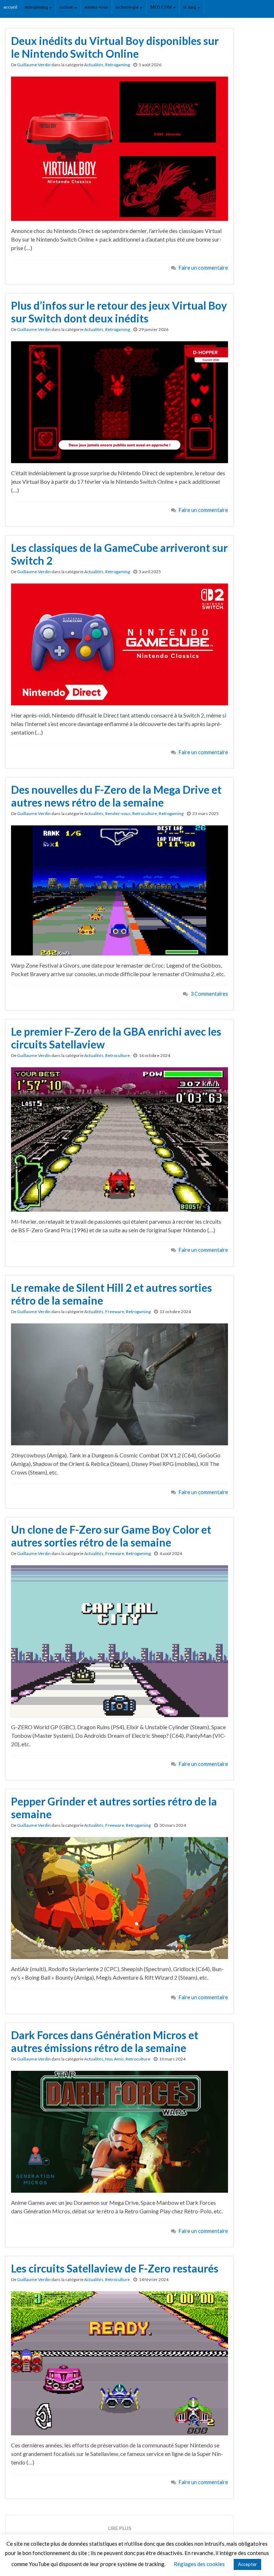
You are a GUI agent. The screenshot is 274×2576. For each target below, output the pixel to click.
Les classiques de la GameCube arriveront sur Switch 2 (119, 554)
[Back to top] (258, 2560)
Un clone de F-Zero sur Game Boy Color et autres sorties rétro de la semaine (111, 1536)
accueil (11, 7)
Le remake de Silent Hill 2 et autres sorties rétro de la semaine (111, 1294)
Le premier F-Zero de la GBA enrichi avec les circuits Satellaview (116, 1038)
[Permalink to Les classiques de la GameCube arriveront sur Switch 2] (120, 644)
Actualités (94, 65)
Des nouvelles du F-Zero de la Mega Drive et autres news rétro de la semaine (116, 796)
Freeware (115, 1312)
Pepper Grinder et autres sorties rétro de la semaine (114, 1808)
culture (67, 7)
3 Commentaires (209, 994)
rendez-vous (96, 7)
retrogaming (37, 7)
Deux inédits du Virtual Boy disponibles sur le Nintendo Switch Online (115, 47)
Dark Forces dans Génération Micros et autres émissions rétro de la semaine (105, 2041)
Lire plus (120, 2528)
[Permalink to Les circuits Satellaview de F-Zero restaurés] (120, 2362)
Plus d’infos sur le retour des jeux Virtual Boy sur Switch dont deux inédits (119, 312)
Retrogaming (118, 65)
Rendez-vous (118, 813)
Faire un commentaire (203, 268)
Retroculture (145, 813)
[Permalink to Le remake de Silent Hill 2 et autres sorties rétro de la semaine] (120, 1383)
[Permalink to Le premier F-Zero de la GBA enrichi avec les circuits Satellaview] (120, 1138)
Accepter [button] (247, 2564)
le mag (190, 7)
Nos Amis (115, 2059)
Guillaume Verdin (34, 65)
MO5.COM (162, 7)
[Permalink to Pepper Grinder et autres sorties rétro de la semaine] (120, 1897)
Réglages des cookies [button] (199, 2564)
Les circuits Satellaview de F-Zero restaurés (115, 2268)
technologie (128, 7)
